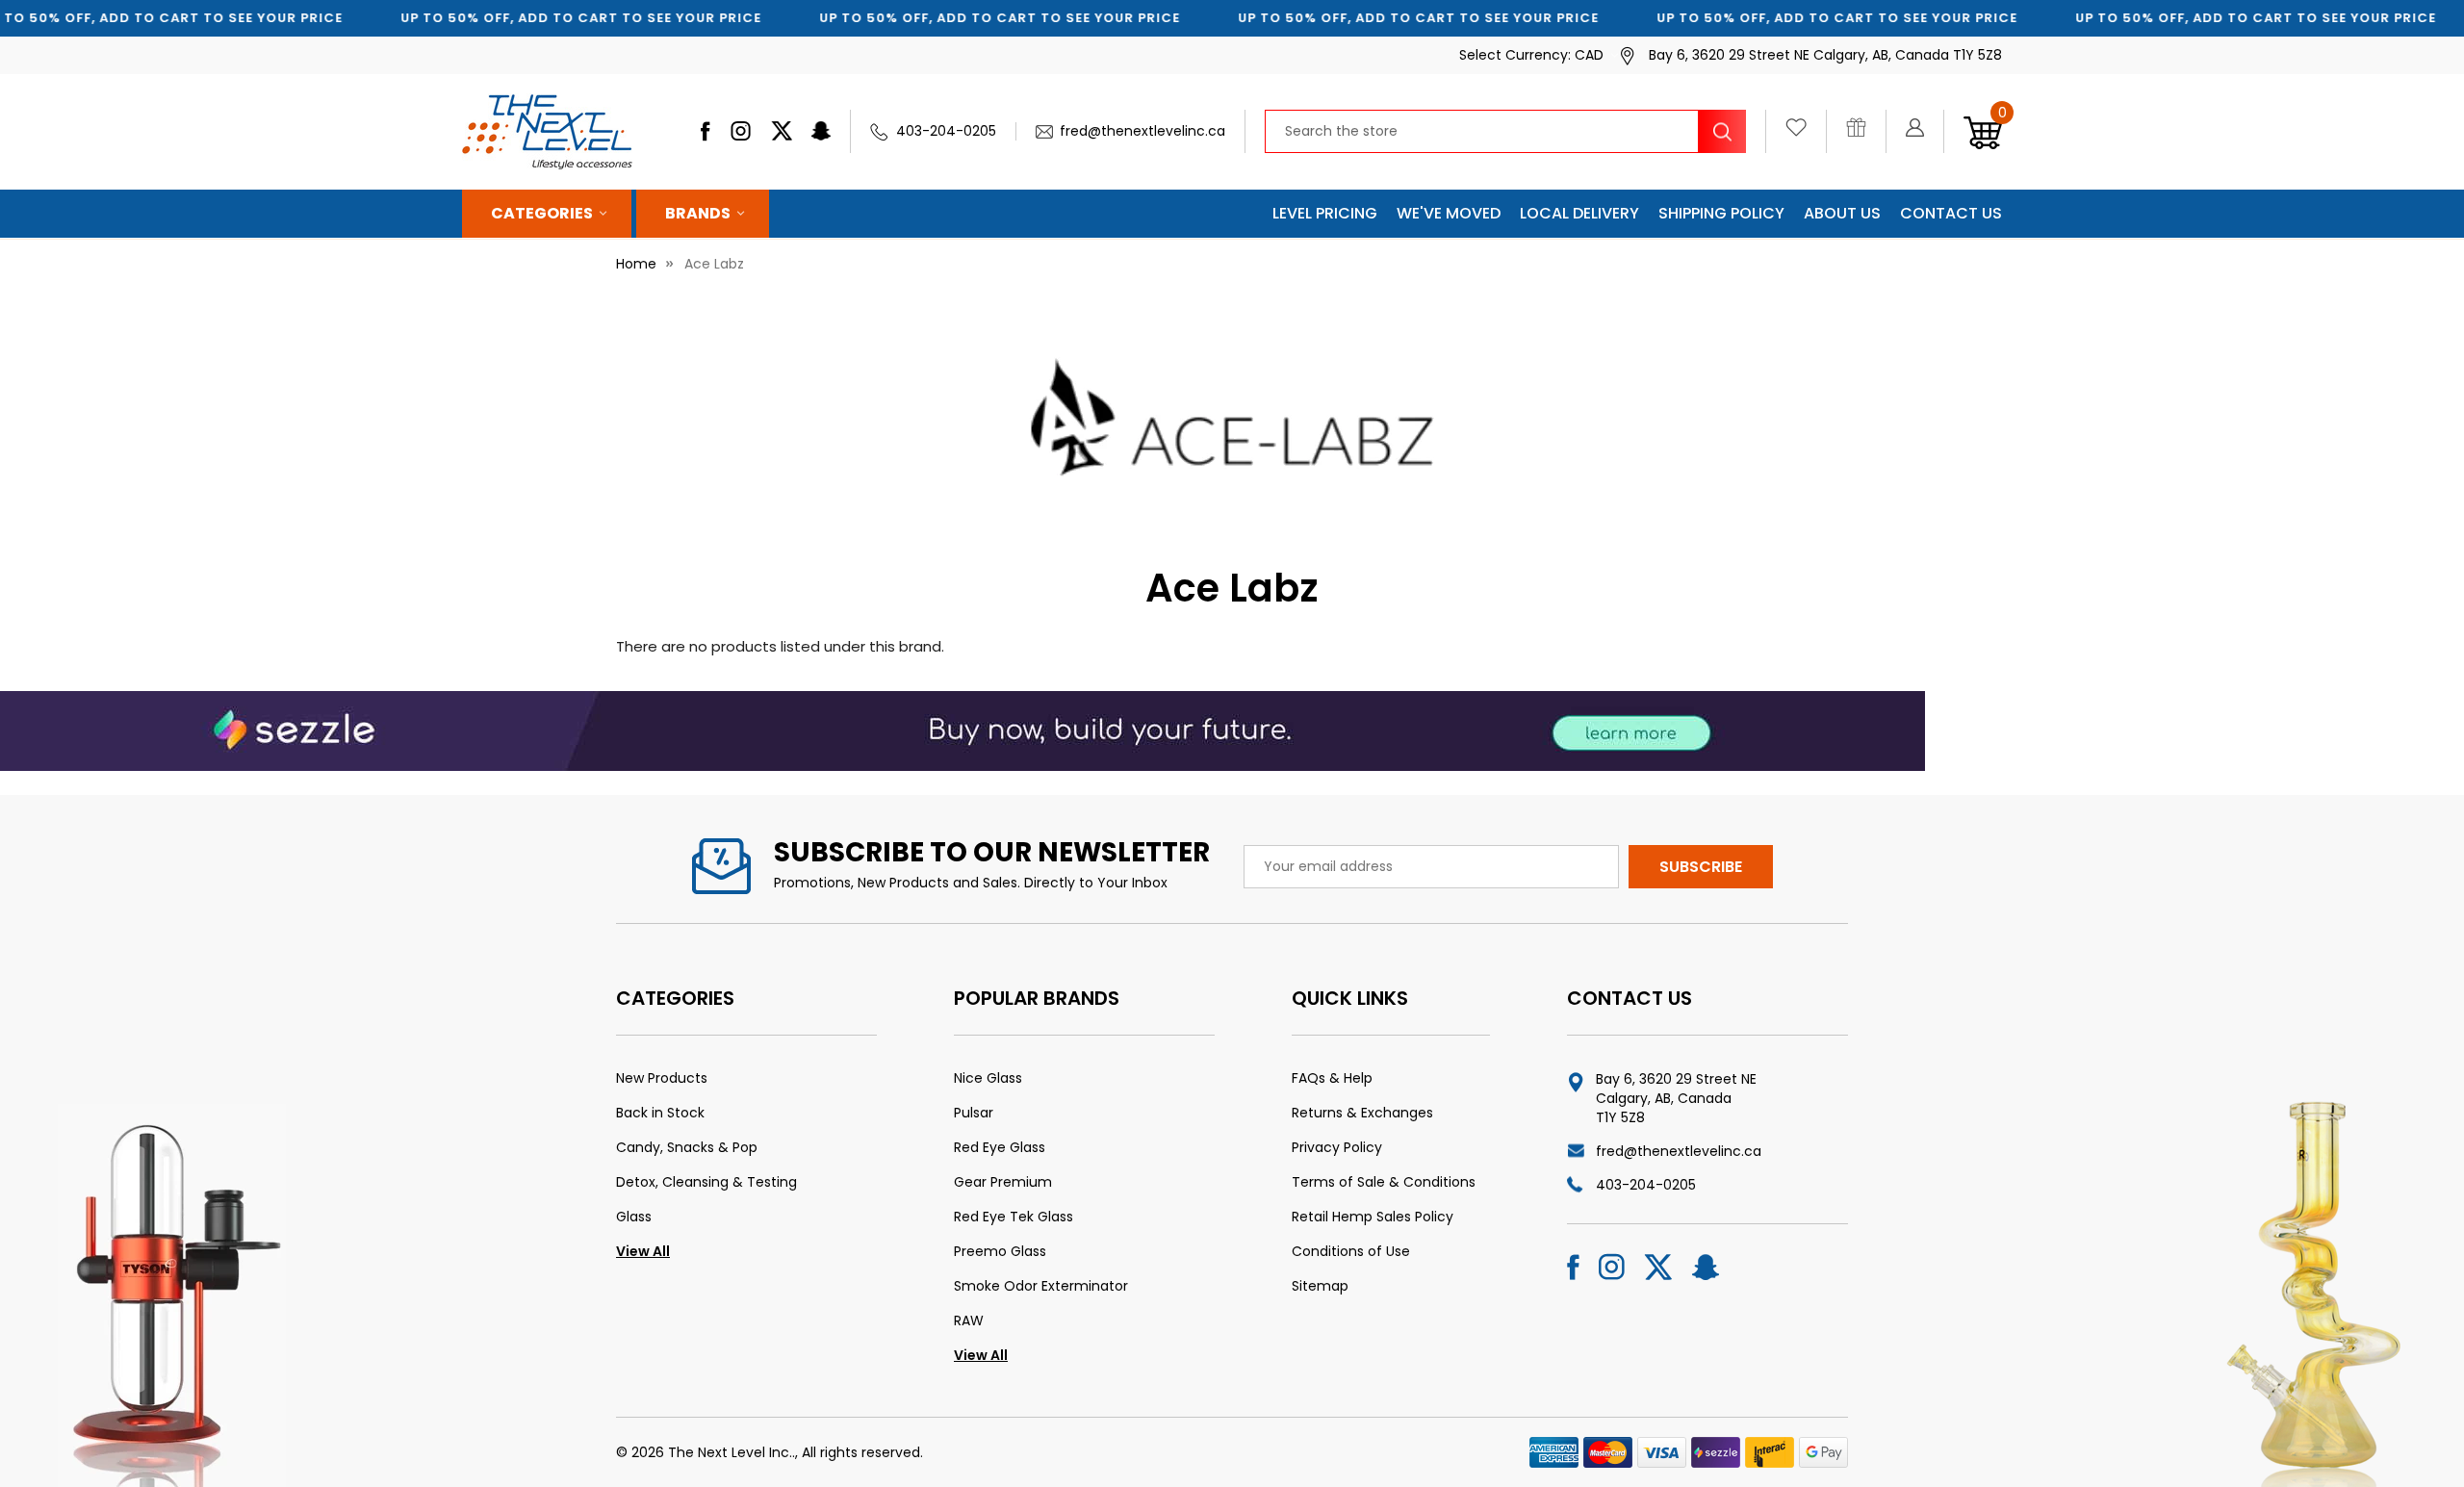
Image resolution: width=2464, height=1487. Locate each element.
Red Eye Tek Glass (1014, 1217)
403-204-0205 (946, 131)
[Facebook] (705, 131)
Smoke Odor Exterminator (1041, 1286)
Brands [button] (698, 213)
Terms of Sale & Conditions (1384, 1182)
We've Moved (1449, 213)
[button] (962, 730)
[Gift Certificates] (1866, 132)
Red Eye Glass (1000, 1147)
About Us (1842, 213)
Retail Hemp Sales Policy (1373, 1217)
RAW (969, 1320)
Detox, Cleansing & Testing (706, 1182)
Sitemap (1320, 1286)
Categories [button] (542, 213)
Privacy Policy (1337, 1147)
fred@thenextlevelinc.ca (1142, 131)
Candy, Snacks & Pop (687, 1147)
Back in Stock (660, 1113)
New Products (662, 1078)
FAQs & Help (1332, 1078)
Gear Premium (1003, 1182)
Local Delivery (1579, 213)
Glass (634, 1217)
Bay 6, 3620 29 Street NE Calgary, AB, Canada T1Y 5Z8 (1676, 1098)
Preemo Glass (1000, 1251)
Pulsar (974, 1113)
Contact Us (1951, 213)
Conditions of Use (1351, 1251)
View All (643, 1251)
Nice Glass (988, 1078)
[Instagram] (741, 131)
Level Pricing (1325, 213)
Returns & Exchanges (1362, 1113)
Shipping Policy (1721, 213)
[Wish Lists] (1806, 132)
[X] (782, 131)
